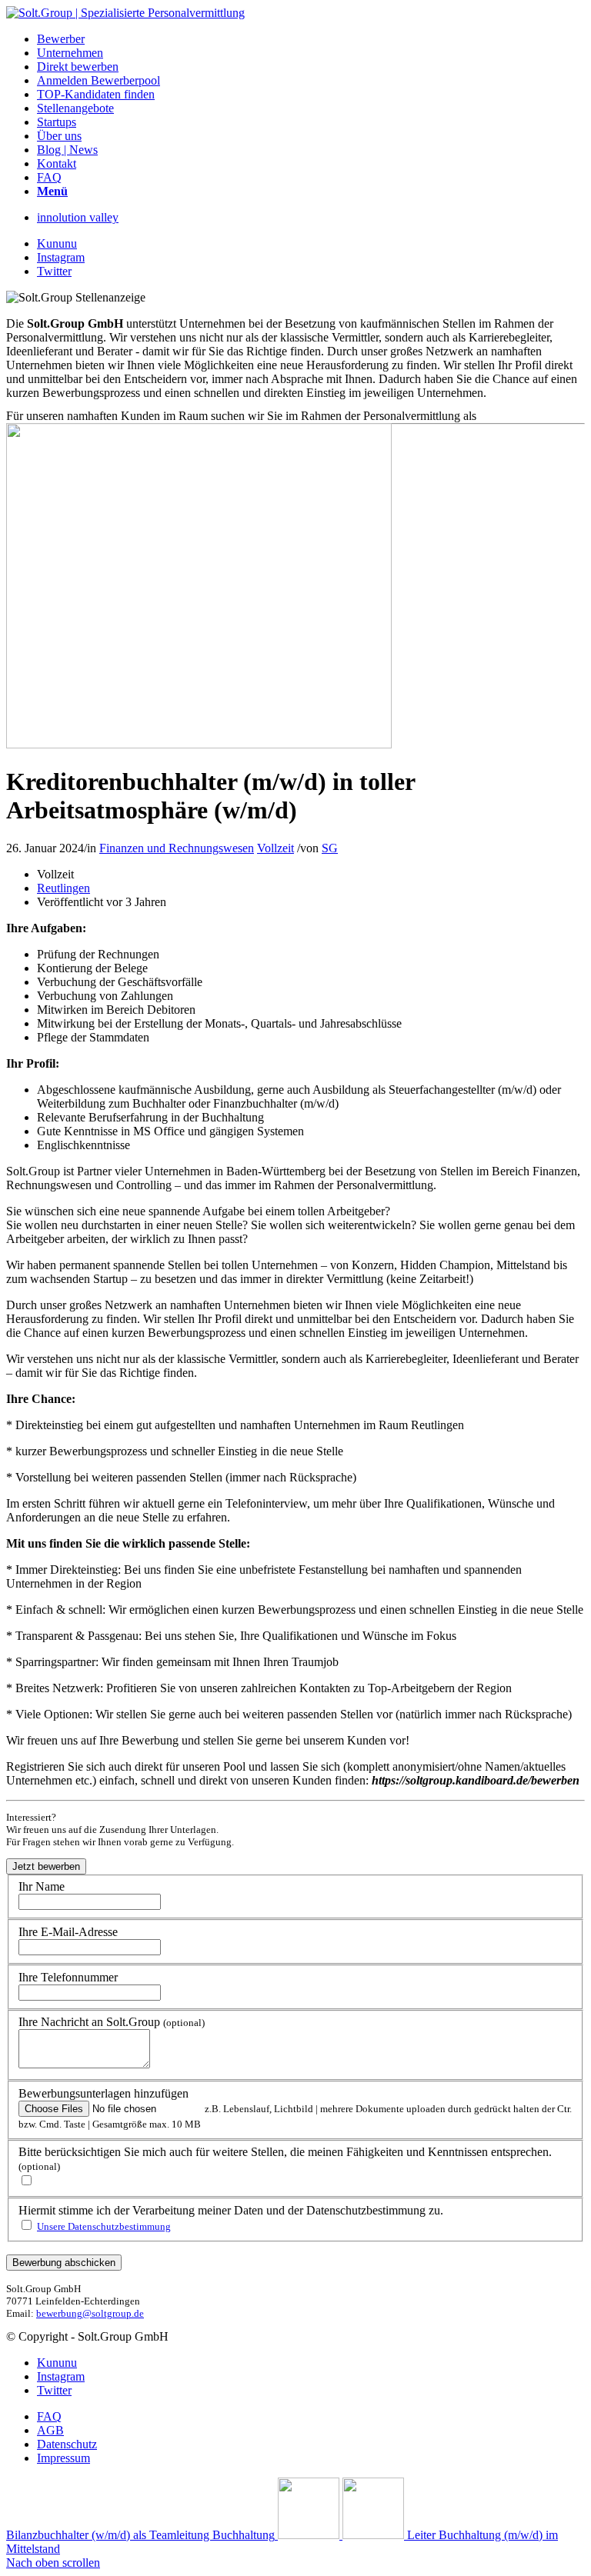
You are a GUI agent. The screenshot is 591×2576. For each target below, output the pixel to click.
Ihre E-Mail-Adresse (68, 1932)
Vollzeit (275, 848)
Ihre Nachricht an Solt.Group (112, 2022)
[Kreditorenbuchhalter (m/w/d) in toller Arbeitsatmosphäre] (199, 744)
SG (330, 848)
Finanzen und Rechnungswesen (177, 848)
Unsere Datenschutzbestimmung (104, 2226)
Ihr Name (42, 1886)
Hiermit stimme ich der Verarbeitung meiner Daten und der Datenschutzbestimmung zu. (231, 2210)
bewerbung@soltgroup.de (90, 2313)
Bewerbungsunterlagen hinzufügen (104, 2093)
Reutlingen (63, 888)
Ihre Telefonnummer (68, 1977)
